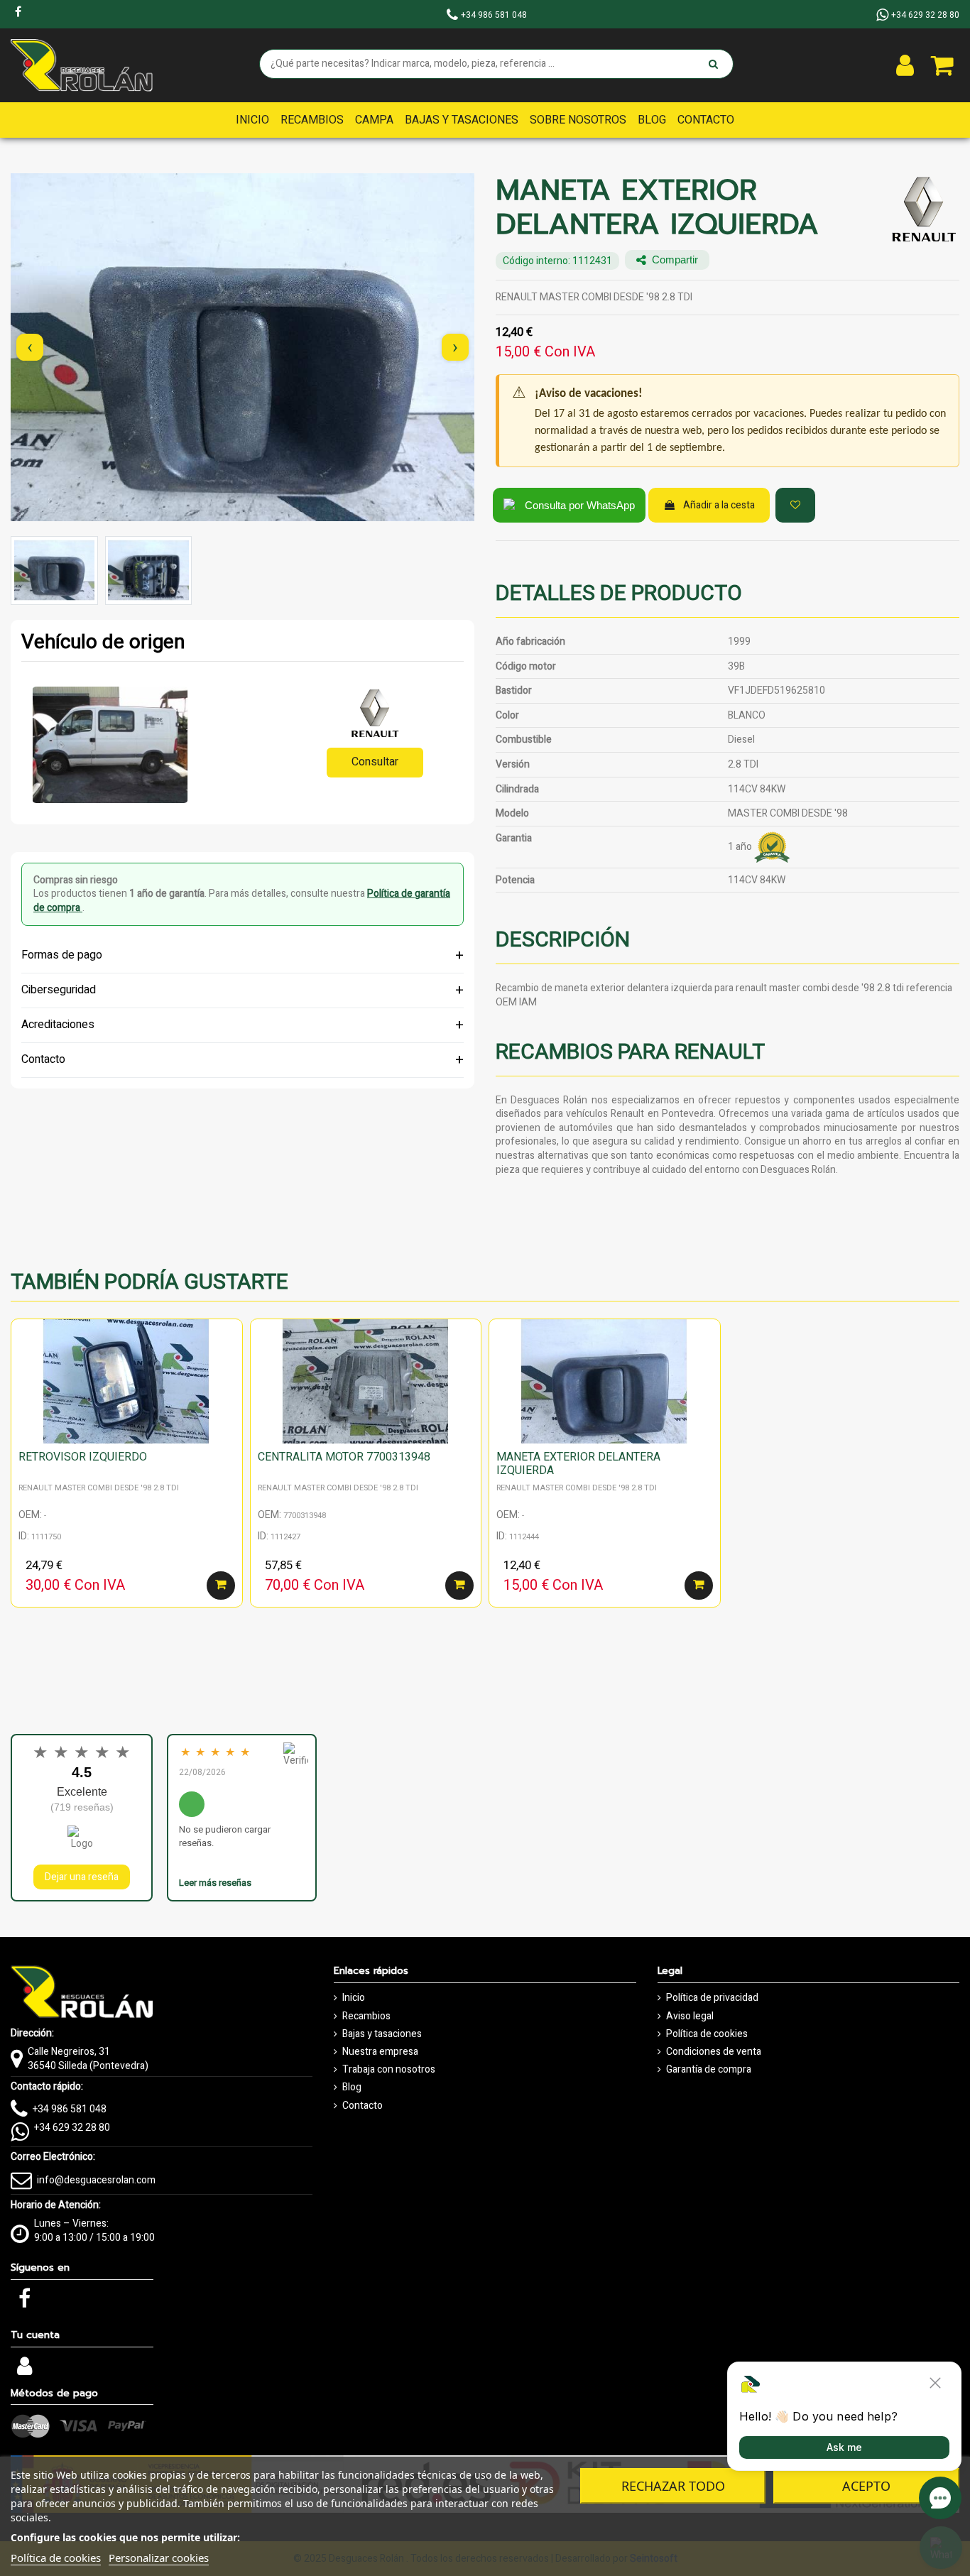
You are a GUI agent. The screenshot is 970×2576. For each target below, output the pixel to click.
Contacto (363, 2106)
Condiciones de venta (714, 2052)
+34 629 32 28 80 (72, 2128)
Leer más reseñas (215, 1883)
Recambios (366, 2016)
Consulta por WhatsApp (580, 505)
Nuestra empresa (380, 2052)
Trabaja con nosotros (389, 2070)
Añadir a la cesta (719, 505)
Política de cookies (707, 2034)
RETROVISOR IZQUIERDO (83, 1457)
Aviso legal (690, 2016)
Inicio (354, 1998)
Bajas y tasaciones (382, 2034)
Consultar (375, 762)
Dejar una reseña (82, 1877)
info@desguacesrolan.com (96, 2180)
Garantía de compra (709, 2070)
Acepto (866, 2486)
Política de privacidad (712, 1998)
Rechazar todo (673, 2486)
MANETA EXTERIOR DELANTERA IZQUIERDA (578, 1464)
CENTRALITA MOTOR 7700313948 (344, 1457)
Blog (352, 2087)
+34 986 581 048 (70, 2109)
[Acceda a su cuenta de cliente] (905, 65)
